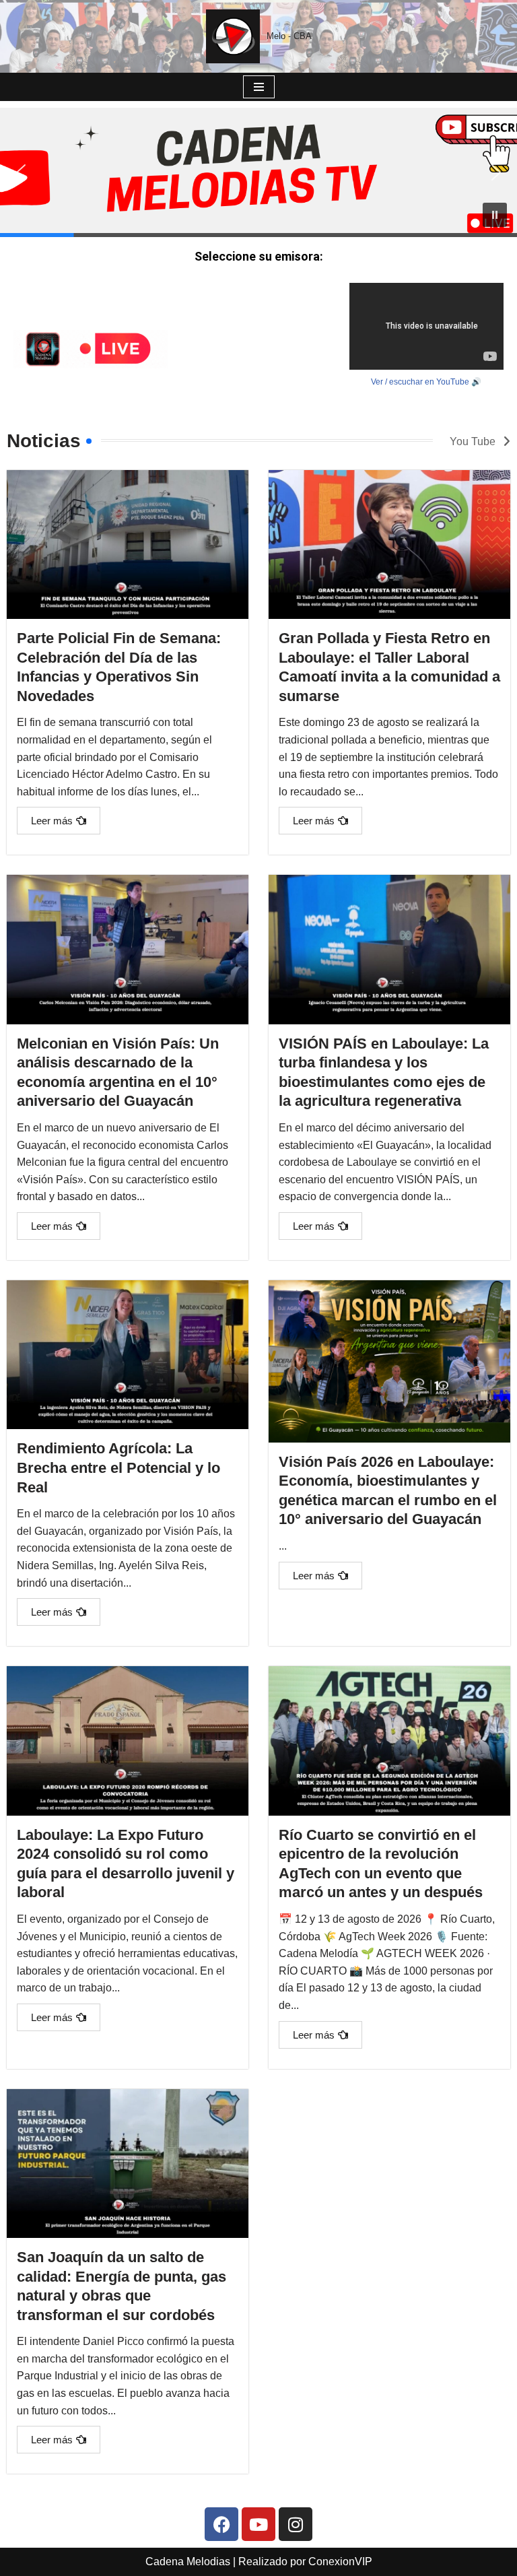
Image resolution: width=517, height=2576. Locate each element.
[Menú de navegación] (259, 87)
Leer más (52, 821)
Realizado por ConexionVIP (305, 2562)
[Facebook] (221, 2524)
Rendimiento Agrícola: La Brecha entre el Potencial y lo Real (118, 1467)
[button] (21, 172)
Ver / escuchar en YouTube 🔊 (426, 382)
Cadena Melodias (188, 2562)
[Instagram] (296, 2524)
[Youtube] (258, 2524)
